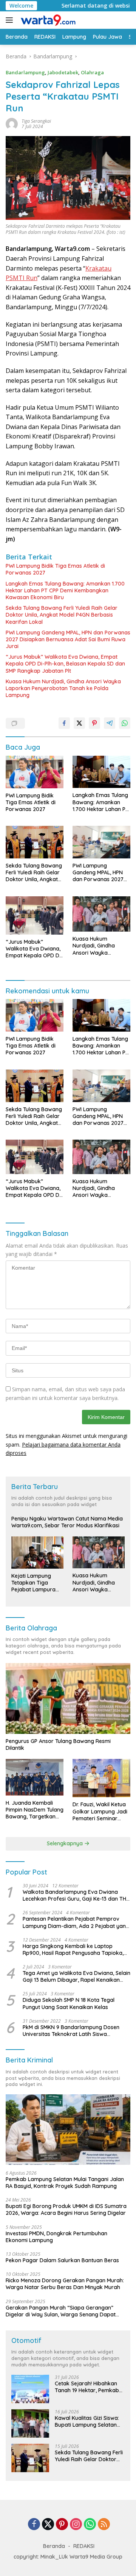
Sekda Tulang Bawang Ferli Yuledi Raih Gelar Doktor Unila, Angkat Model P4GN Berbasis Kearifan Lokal (62, 615)
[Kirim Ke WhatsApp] (125, 723)
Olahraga (92, 72)
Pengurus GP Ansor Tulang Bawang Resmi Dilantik (58, 1744)
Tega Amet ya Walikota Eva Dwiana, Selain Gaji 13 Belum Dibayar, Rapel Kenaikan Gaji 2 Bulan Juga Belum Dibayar (76, 1976)
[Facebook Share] (64, 723)
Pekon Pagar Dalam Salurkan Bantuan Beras (62, 2260)
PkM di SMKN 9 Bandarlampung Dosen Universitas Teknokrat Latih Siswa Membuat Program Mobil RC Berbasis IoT (74, 2031)
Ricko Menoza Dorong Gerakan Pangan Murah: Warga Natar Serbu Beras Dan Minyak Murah (65, 2284)
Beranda (54, 2546)
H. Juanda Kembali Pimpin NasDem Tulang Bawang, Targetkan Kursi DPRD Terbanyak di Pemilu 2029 (35, 1810)
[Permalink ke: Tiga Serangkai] (12, 123)
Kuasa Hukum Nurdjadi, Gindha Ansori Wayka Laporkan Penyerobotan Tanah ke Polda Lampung (63, 688)
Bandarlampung (25, 72)
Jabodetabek (63, 72)
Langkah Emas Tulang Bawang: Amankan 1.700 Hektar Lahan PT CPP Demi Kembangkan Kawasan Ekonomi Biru (65, 590)
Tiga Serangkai (36, 121)
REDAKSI (84, 2546)
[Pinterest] (62, 2525)
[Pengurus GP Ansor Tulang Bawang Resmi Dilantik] (68, 1698)
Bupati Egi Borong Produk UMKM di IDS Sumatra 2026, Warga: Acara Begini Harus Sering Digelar (66, 2210)
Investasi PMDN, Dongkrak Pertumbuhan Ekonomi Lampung (56, 2237)
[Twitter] (48, 2525)
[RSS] (104, 2525)
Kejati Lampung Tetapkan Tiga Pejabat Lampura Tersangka (33, 1583)
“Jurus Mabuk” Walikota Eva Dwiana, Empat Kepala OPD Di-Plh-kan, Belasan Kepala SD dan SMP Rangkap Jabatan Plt (65, 664)
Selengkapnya (66, 1843)
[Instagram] (76, 2525)
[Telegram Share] (110, 723)
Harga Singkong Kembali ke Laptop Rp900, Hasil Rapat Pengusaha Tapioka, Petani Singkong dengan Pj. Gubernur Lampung (73, 1950)
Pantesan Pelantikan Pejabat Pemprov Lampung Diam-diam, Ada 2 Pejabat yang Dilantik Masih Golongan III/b (76, 1922)
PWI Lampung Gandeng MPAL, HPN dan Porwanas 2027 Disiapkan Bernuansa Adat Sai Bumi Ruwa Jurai (68, 639)
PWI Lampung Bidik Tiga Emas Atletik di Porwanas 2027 (55, 569)
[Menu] (11, 20)
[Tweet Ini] (79, 723)
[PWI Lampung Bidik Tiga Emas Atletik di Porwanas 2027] (35, 772)
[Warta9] (47, 20)
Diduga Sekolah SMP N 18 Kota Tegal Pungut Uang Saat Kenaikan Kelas (69, 2003)
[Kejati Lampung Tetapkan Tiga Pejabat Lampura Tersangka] (37, 1553)
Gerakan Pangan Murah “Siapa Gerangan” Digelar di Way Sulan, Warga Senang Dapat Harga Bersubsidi (61, 2311)
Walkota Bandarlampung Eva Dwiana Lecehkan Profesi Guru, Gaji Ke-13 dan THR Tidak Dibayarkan (76, 1895)
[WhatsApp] (90, 2525)
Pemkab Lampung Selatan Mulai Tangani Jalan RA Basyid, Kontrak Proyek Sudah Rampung (65, 2183)
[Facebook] (34, 2525)
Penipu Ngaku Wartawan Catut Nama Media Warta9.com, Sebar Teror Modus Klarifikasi (67, 1522)
